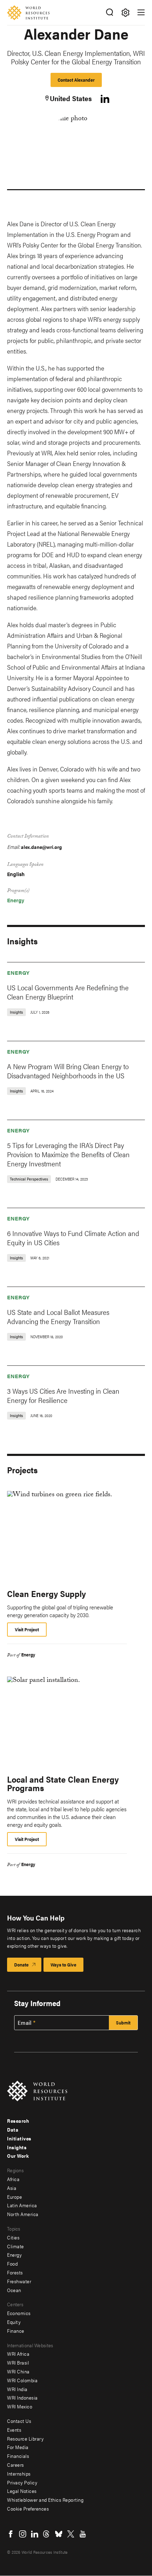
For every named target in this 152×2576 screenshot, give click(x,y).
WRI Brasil (18, 2362)
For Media (18, 2447)
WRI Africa (18, 2354)
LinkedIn (35, 2534)
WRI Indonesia (22, 2397)
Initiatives (19, 2138)
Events (14, 2430)
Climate (16, 2246)
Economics (19, 2313)
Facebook (11, 2534)
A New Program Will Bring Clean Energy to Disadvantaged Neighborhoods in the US (68, 1071)
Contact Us (19, 2421)
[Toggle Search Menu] (109, 13)
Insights (17, 2147)
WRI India (17, 2389)
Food (12, 2263)
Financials (18, 2456)
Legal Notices (22, 2491)
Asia (12, 2188)
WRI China (18, 2371)
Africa (13, 2179)
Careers (16, 2465)
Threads (47, 2534)
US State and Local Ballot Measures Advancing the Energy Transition (58, 1316)
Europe (14, 2197)
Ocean (14, 2290)
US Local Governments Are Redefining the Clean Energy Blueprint (68, 992)
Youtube (83, 2534)
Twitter (71, 2534)
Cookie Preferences (28, 2508)
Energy (16, 900)
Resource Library (25, 2438)
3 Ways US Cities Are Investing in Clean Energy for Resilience (63, 1395)
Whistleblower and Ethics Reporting (45, 2500)
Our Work (18, 2156)
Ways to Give (63, 1965)
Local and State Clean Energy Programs (63, 1783)
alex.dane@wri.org (41, 847)
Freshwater (19, 2281)
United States (71, 98)
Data (13, 2129)
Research (18, 2121)
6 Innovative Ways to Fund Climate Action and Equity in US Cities (73, 1238)
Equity (14, 2322)
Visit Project (27, 1629)
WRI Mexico (20, 2406)
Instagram (23, 2534)
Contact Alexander (76, 80)
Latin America (22, 2205)
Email (25, 2023)
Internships (19, 2473)
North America (23, 2214)
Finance (16, 2331)
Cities (13, 2237)
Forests (15, 2272)
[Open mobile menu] (141, 12)
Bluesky (59, 2534)
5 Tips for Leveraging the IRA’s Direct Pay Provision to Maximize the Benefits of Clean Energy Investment (68, 1154)
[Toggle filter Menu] (125, 13)
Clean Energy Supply (46, 1593)
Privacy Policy (22, 2482)
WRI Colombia (22, 2380)
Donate (21, 1965)
